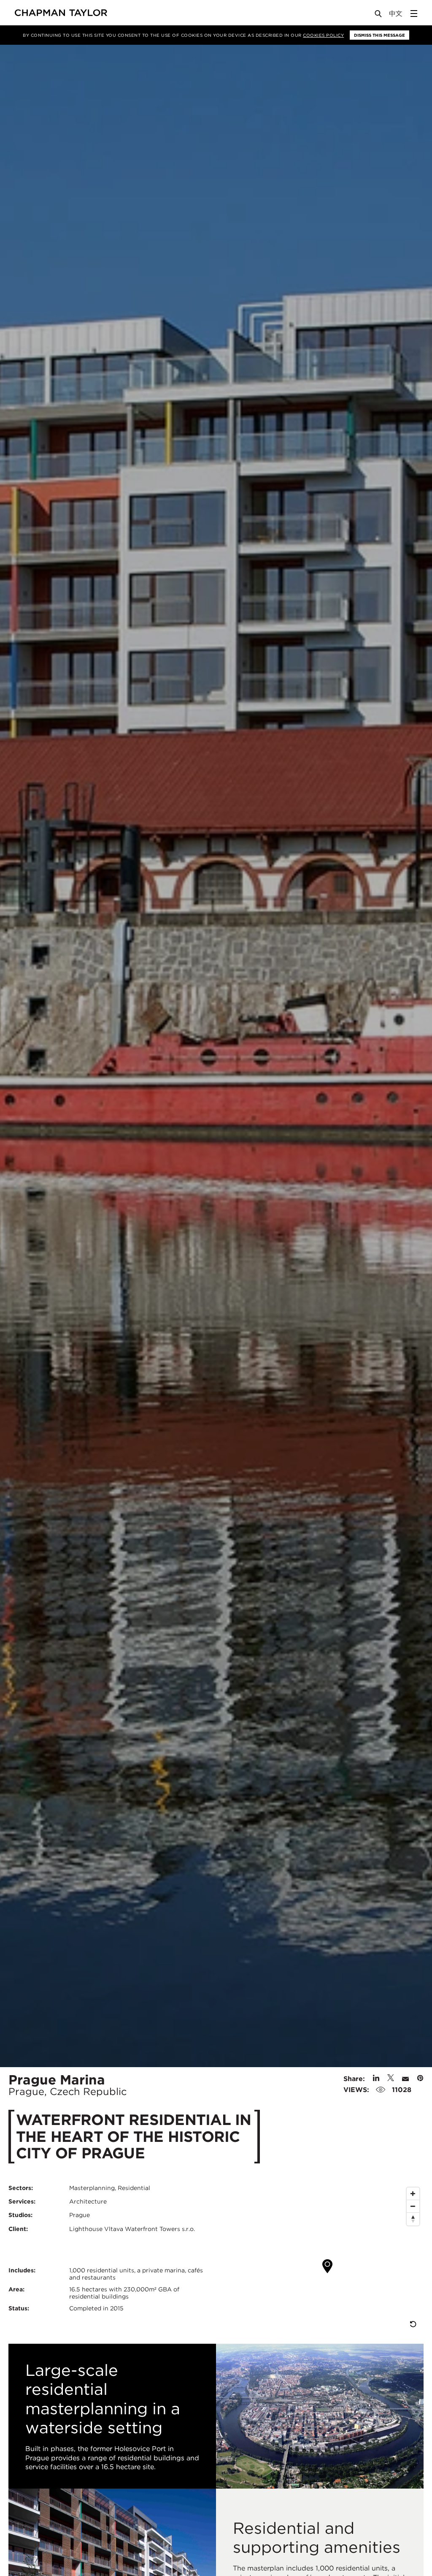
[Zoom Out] (413, 2206)
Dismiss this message (379, 35)
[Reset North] (413, 2219)
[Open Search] (379, 15)
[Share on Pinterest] (420, 2079)
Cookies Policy (323, 35)
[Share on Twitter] (391, 2079)
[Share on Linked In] (376, 2079)
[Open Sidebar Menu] (414, 14)
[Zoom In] (413, 2194)
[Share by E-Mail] (405, 2079)
